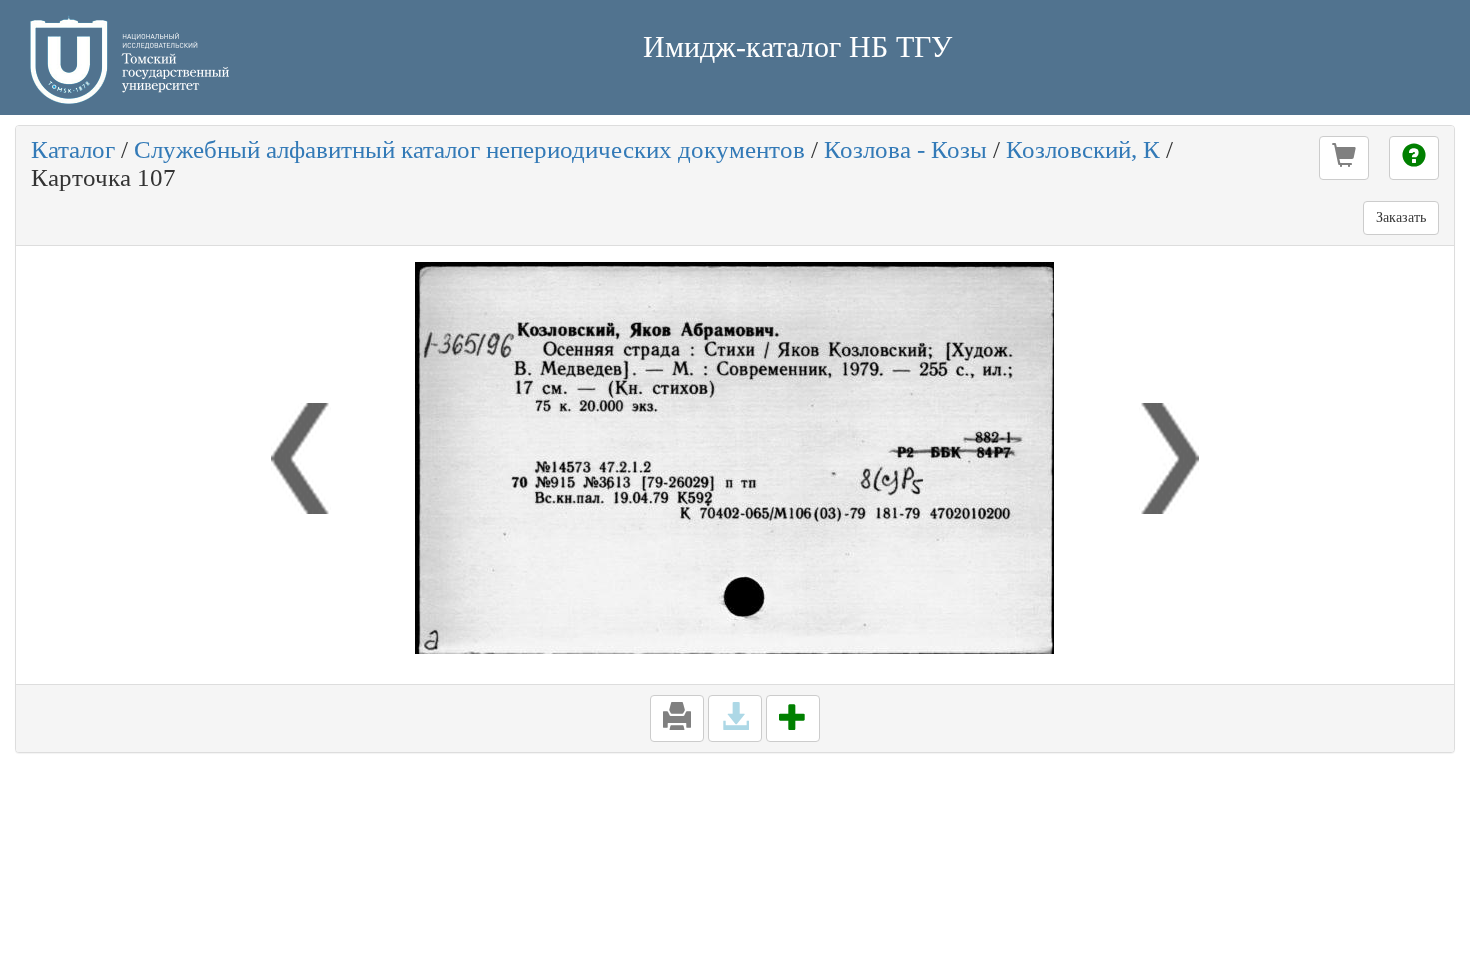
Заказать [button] (1401, 217)
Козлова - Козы (905, 149)
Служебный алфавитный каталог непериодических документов (469, 149)
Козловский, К (1083, 149)
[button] (1344, 158)
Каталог (73, 149)
